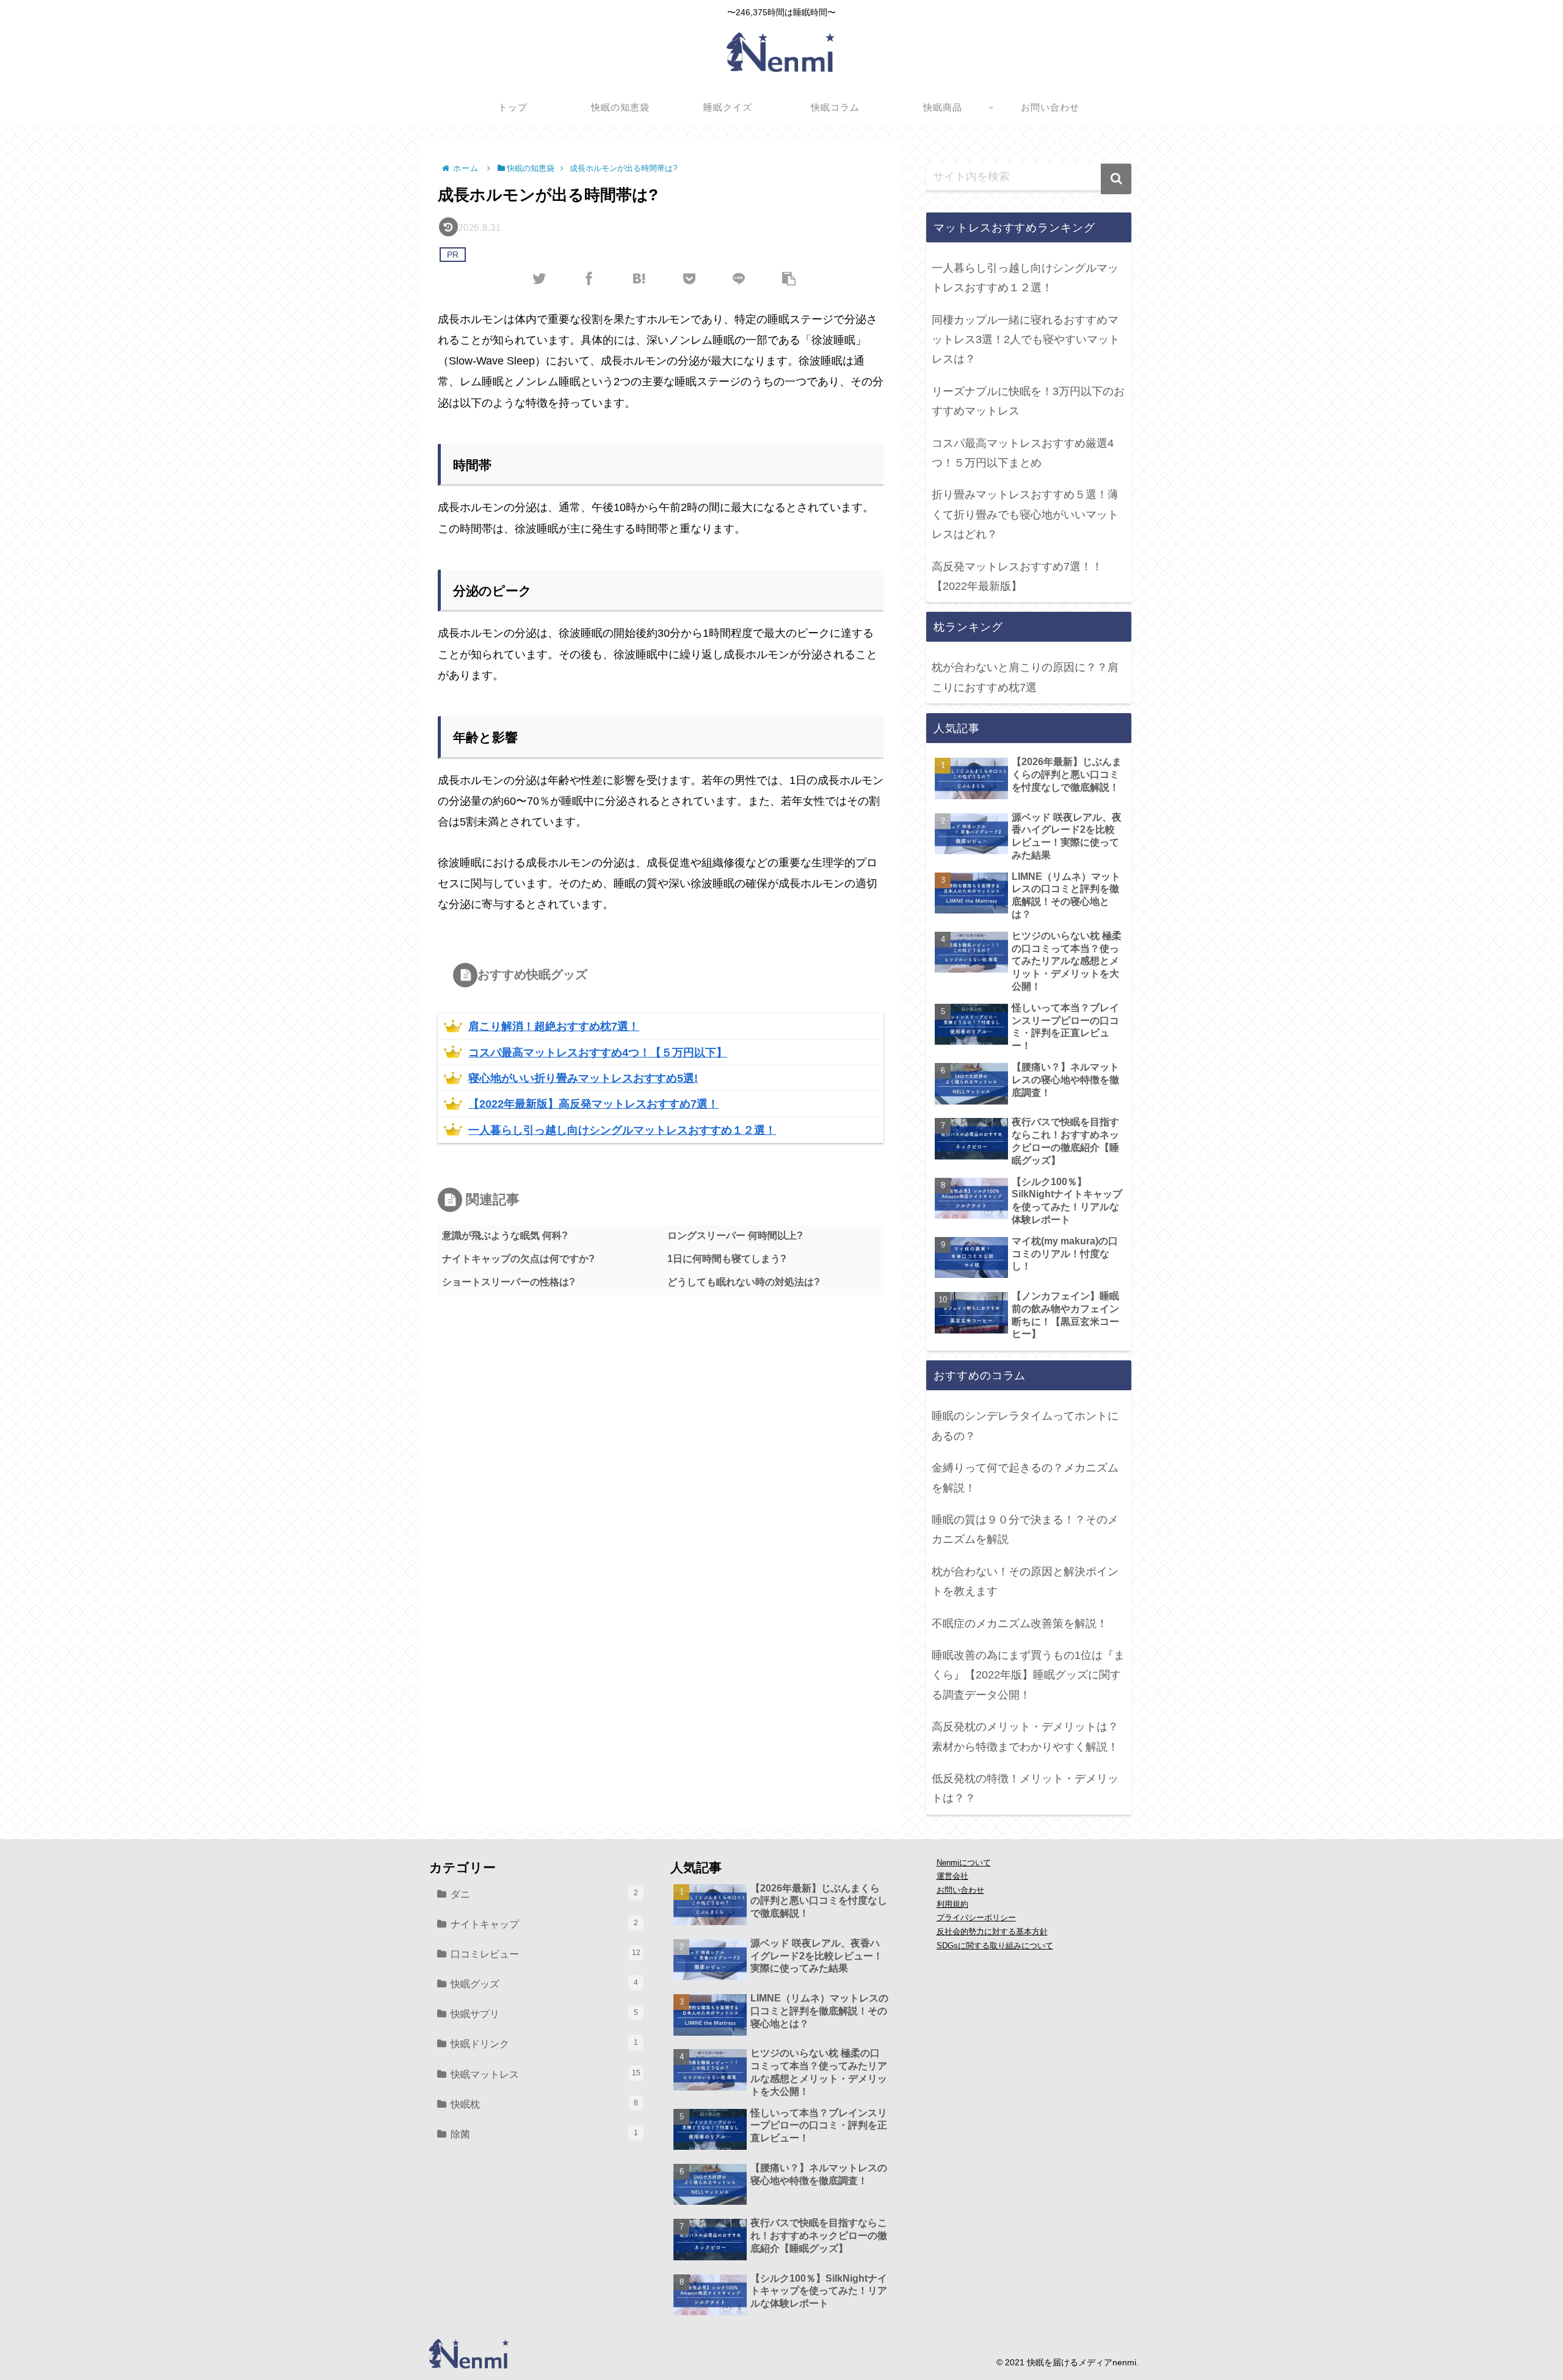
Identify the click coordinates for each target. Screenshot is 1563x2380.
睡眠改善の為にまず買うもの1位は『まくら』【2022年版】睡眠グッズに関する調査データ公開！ (1028, 1675)
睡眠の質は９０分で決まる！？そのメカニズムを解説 (1025, 1529)
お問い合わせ (960, 1890)
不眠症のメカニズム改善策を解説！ (1020, 1624)
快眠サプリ (544, 2014)
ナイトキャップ (544, 1924)
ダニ (544, 1894)
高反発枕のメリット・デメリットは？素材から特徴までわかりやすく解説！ (1025, 1736)
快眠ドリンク (544, 2044)
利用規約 (952, 1904)
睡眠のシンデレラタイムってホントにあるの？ (1025, 1426)
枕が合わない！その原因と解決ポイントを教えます (1025, 1581)
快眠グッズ (544, 1984)
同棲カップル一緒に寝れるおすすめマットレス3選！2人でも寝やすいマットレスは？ (1026, 340)
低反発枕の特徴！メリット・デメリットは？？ (1025, 1788)
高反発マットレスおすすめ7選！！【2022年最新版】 (1017, 576)
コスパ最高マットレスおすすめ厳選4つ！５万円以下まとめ (1023, 453)
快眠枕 (544, 2104)
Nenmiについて (964, 1863)
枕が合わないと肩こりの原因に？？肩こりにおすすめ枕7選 (1025, 677)
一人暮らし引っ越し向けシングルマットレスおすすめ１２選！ (1025, 278)
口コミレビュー (546, 1954)
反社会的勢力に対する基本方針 (992, 1932)
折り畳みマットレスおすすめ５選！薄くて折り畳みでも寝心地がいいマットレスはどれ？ (1025, 514)
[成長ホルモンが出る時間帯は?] (639, 278)
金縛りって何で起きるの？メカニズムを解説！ (1025, 1478)
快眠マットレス (546, 2074)
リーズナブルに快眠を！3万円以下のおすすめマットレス (1028, 401)
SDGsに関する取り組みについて (995, 1946)
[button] (1116, 179)
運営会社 (952, 1876)
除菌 (544, 2134)
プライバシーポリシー (976, 1918)
